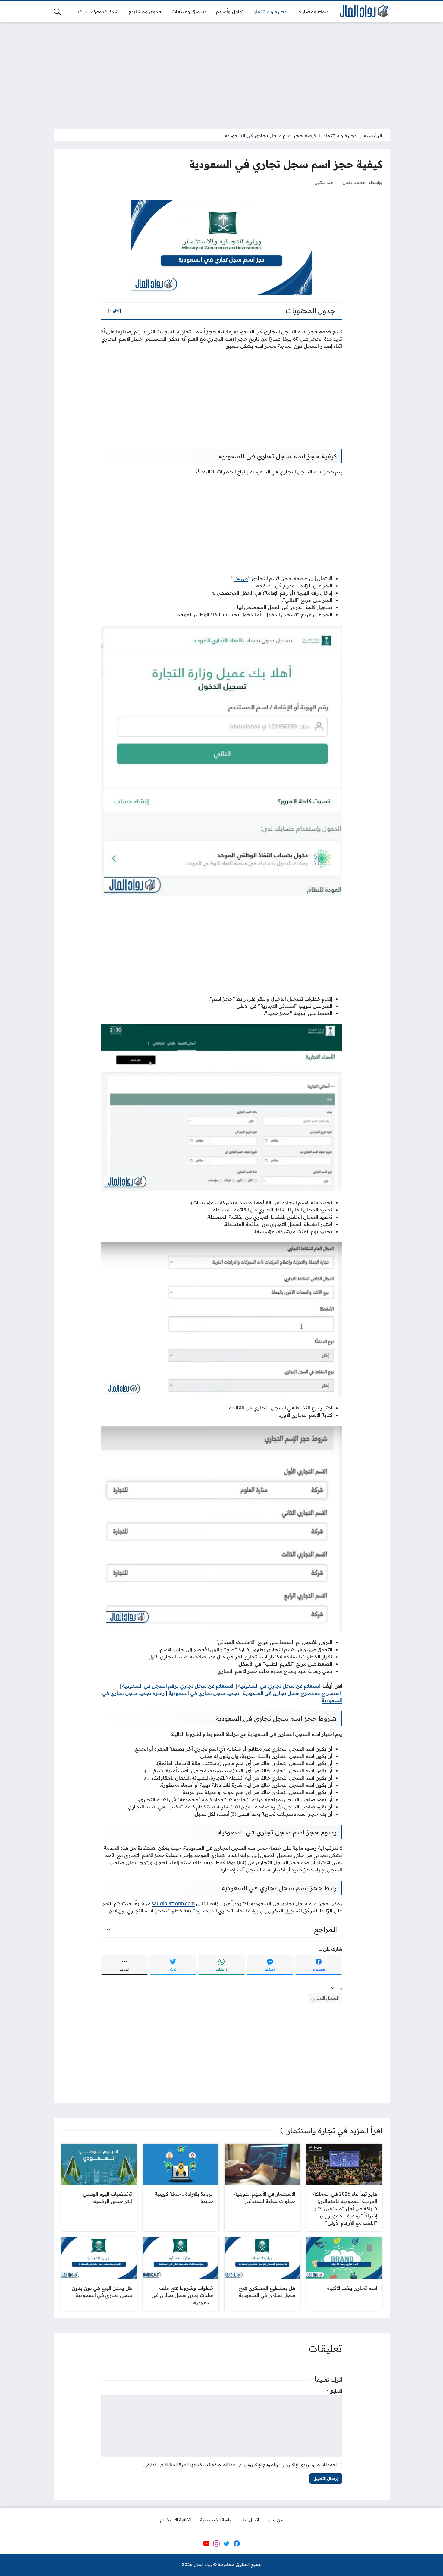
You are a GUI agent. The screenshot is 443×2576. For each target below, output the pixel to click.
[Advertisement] (222, 72)
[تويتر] (227, 2543)
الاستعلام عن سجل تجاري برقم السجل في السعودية (178, 1686)
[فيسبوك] (237, 2543)
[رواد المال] (364, 12)
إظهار (115, 311)
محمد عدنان (354, 182)
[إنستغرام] (216, 2543)
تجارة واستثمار (340, 135)
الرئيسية (373, 135)
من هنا (241, 578)
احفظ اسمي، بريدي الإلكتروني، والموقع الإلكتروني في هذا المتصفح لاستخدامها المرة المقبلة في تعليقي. (240, 2465)
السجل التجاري (325, 1998)
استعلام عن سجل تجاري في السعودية (279, 1686)
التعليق (334, 2391)
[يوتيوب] (206, 2543)
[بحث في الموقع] (57, 11)
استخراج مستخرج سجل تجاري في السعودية (292, 1693)
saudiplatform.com (173, 1903)
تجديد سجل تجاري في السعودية (204, 1693)
